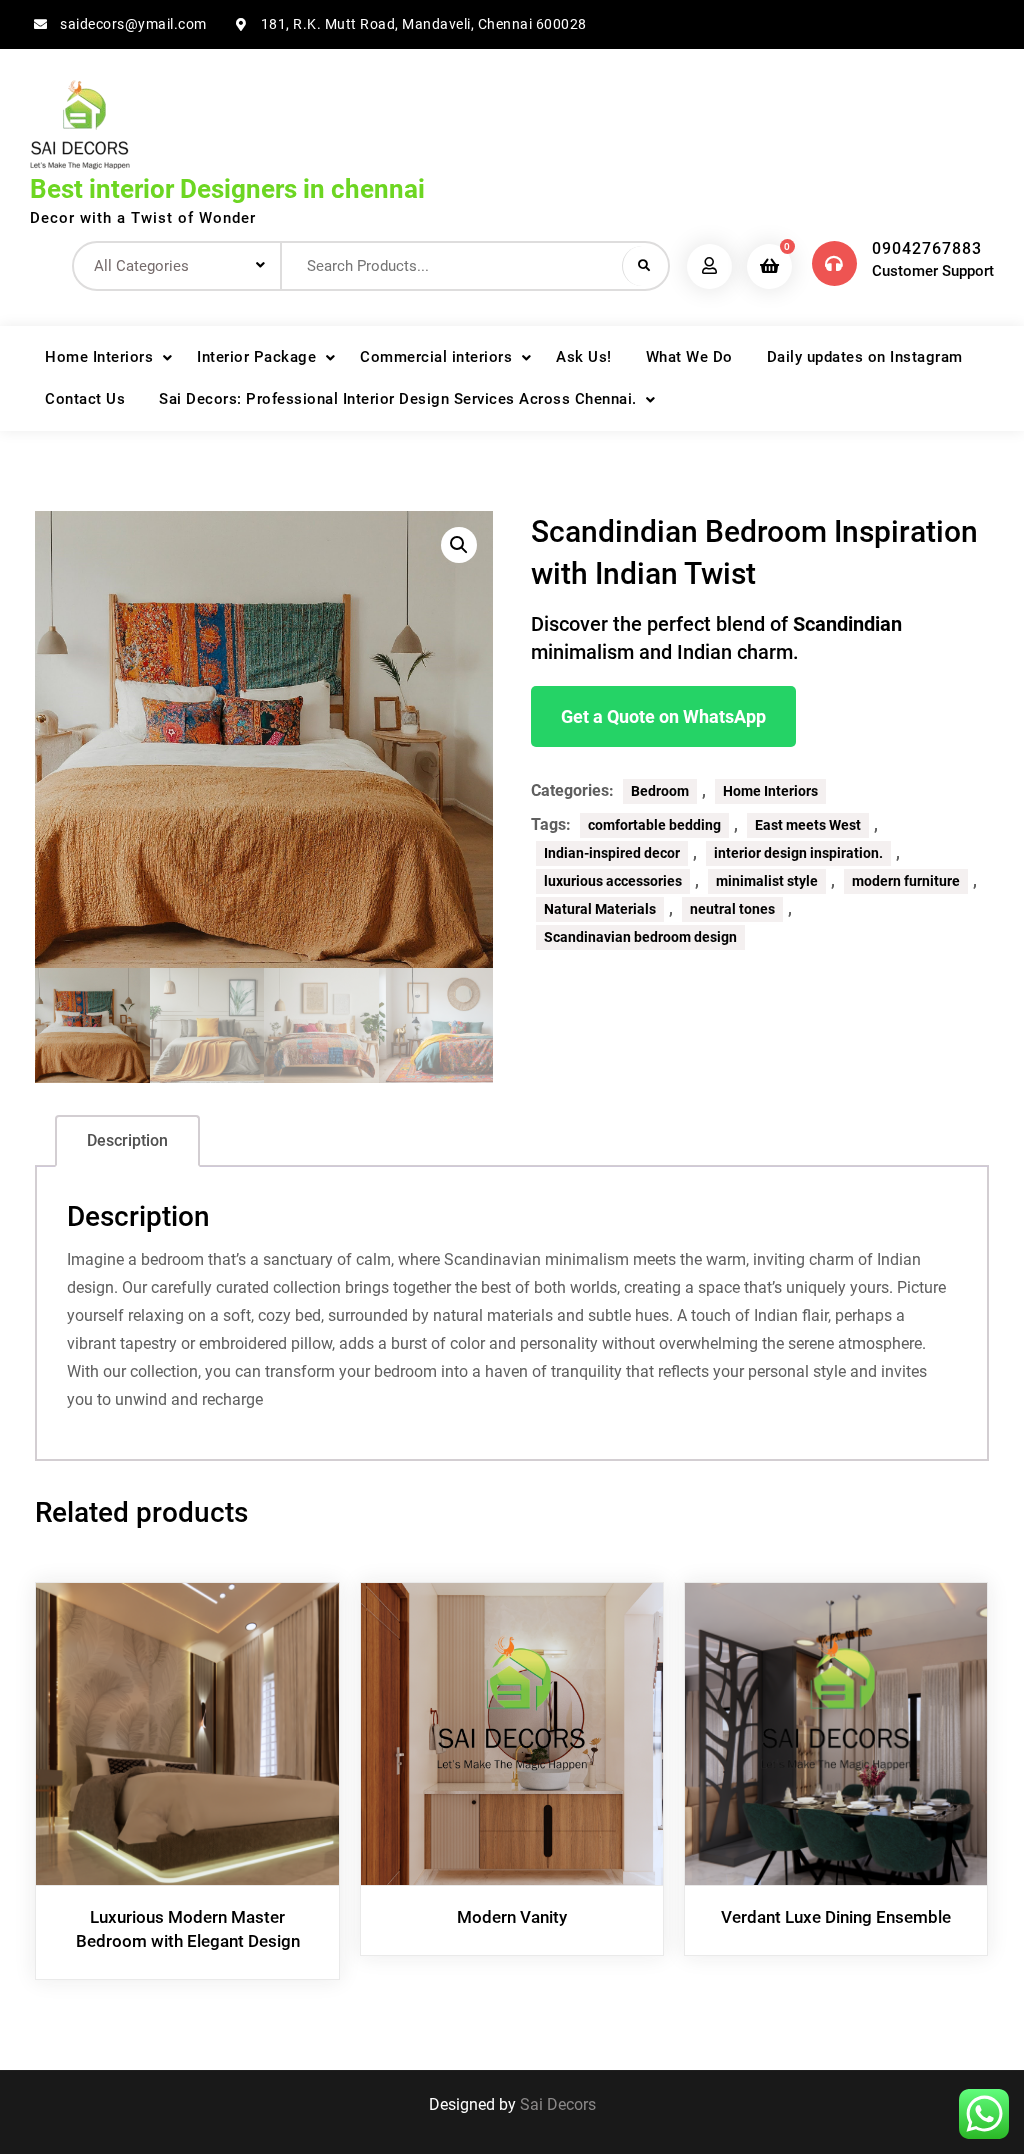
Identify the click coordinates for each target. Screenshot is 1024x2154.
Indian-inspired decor (612, 853)
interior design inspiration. (798, 853)
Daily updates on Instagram (865, 357)
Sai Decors (558, 2104)
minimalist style (767, 881)
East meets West (808, 825)
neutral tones (732, 909)
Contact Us (85, 399)
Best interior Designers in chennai (227, 189)
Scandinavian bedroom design (640, 937)
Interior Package (256, 357)
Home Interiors (99, 357)
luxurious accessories (613, 881)
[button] (459, 545)
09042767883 (927, 248)
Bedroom (660, 791)
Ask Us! (584, 357)
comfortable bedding (654, 825)
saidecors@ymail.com (133, 24)
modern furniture (906, 881)
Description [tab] (127, 1140)
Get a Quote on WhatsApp (663, 716)
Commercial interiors (436, 357)
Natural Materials (600, 909)
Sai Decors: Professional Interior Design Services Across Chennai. (398, 399)
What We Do (689, 357)
